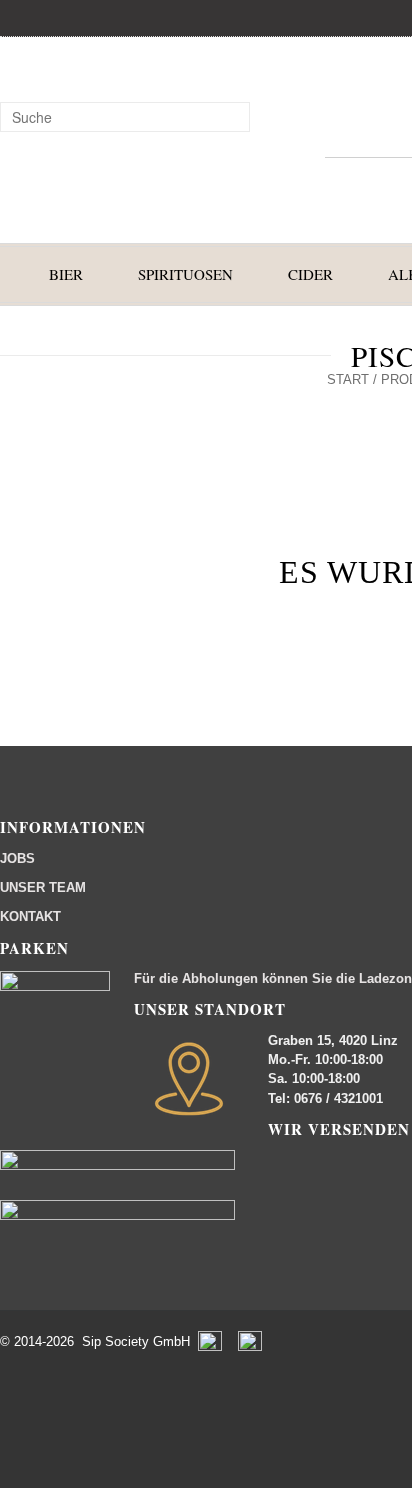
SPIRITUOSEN (185, 274)
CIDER (310, 274)
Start (348, 379)
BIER (66, 274)
